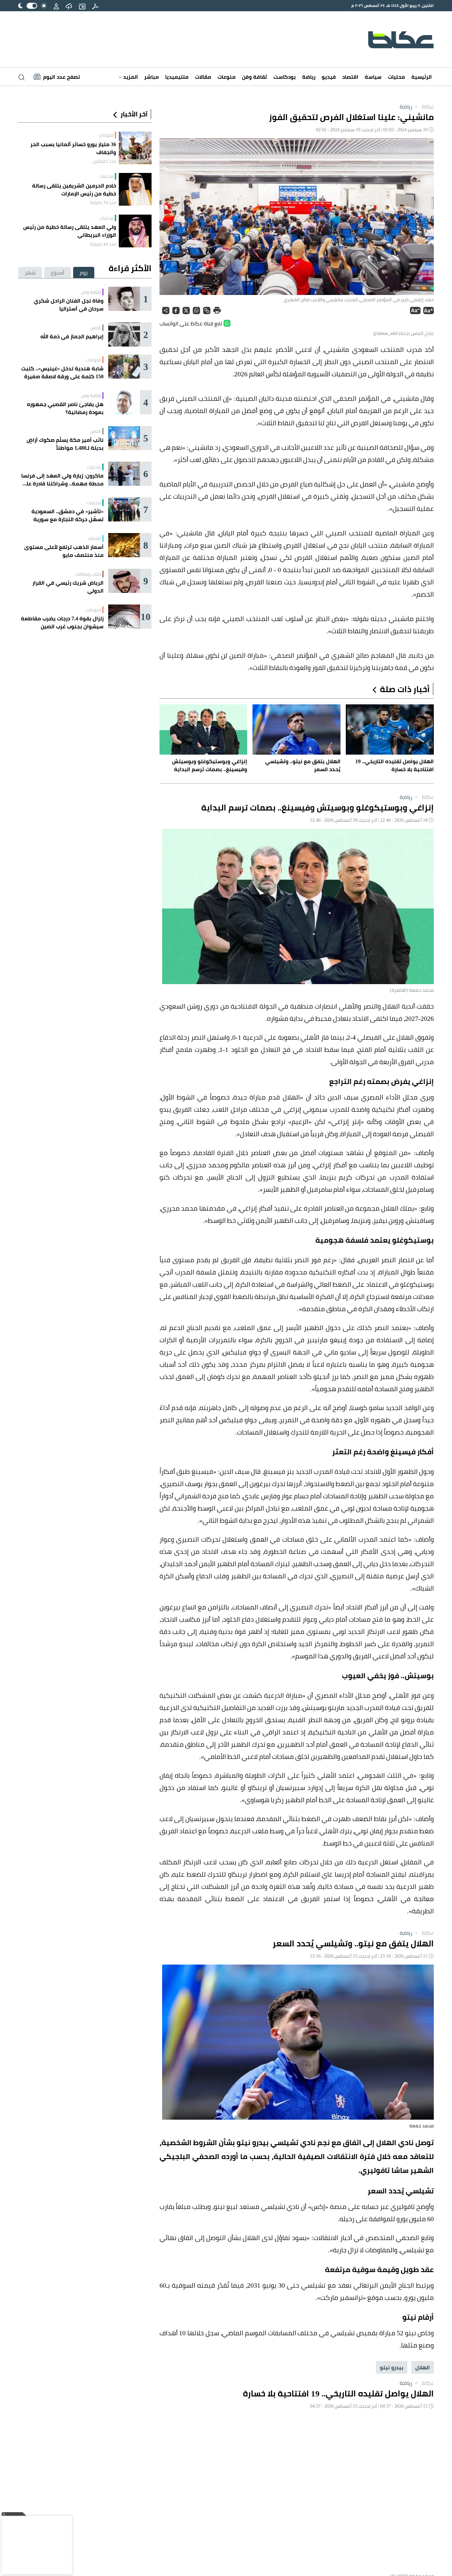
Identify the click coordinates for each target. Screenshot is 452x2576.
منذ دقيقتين (104, 161)
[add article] (82, 6)
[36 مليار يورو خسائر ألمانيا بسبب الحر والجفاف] (135, 148)
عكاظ (424, 106)
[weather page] (69, 6)
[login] (56, 6)
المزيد (130, 77)
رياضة (309, 77)
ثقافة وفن (254, 77)
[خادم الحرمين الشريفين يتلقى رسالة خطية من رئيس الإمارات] (135, 189)
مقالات (203, 77)
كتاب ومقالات (88, 574)
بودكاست (285, 77)
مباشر (152, 77)
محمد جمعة (422, 2126)
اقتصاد (350, 77)
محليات (396, 77)
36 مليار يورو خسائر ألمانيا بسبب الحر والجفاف (73, 148)
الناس (95, 328)
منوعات (226, 77)
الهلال (423, 2367)
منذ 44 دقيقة (103, 244)
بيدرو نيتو (392, 2367)
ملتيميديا (177, 77)
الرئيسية (422, 77)
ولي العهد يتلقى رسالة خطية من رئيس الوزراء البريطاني (70, 231)
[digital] (95, 6)
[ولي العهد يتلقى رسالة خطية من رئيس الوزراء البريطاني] (135, 231)
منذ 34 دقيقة (103, 202)
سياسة (373, 77)
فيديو (329, 77)
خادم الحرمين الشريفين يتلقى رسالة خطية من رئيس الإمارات (74, 189)
